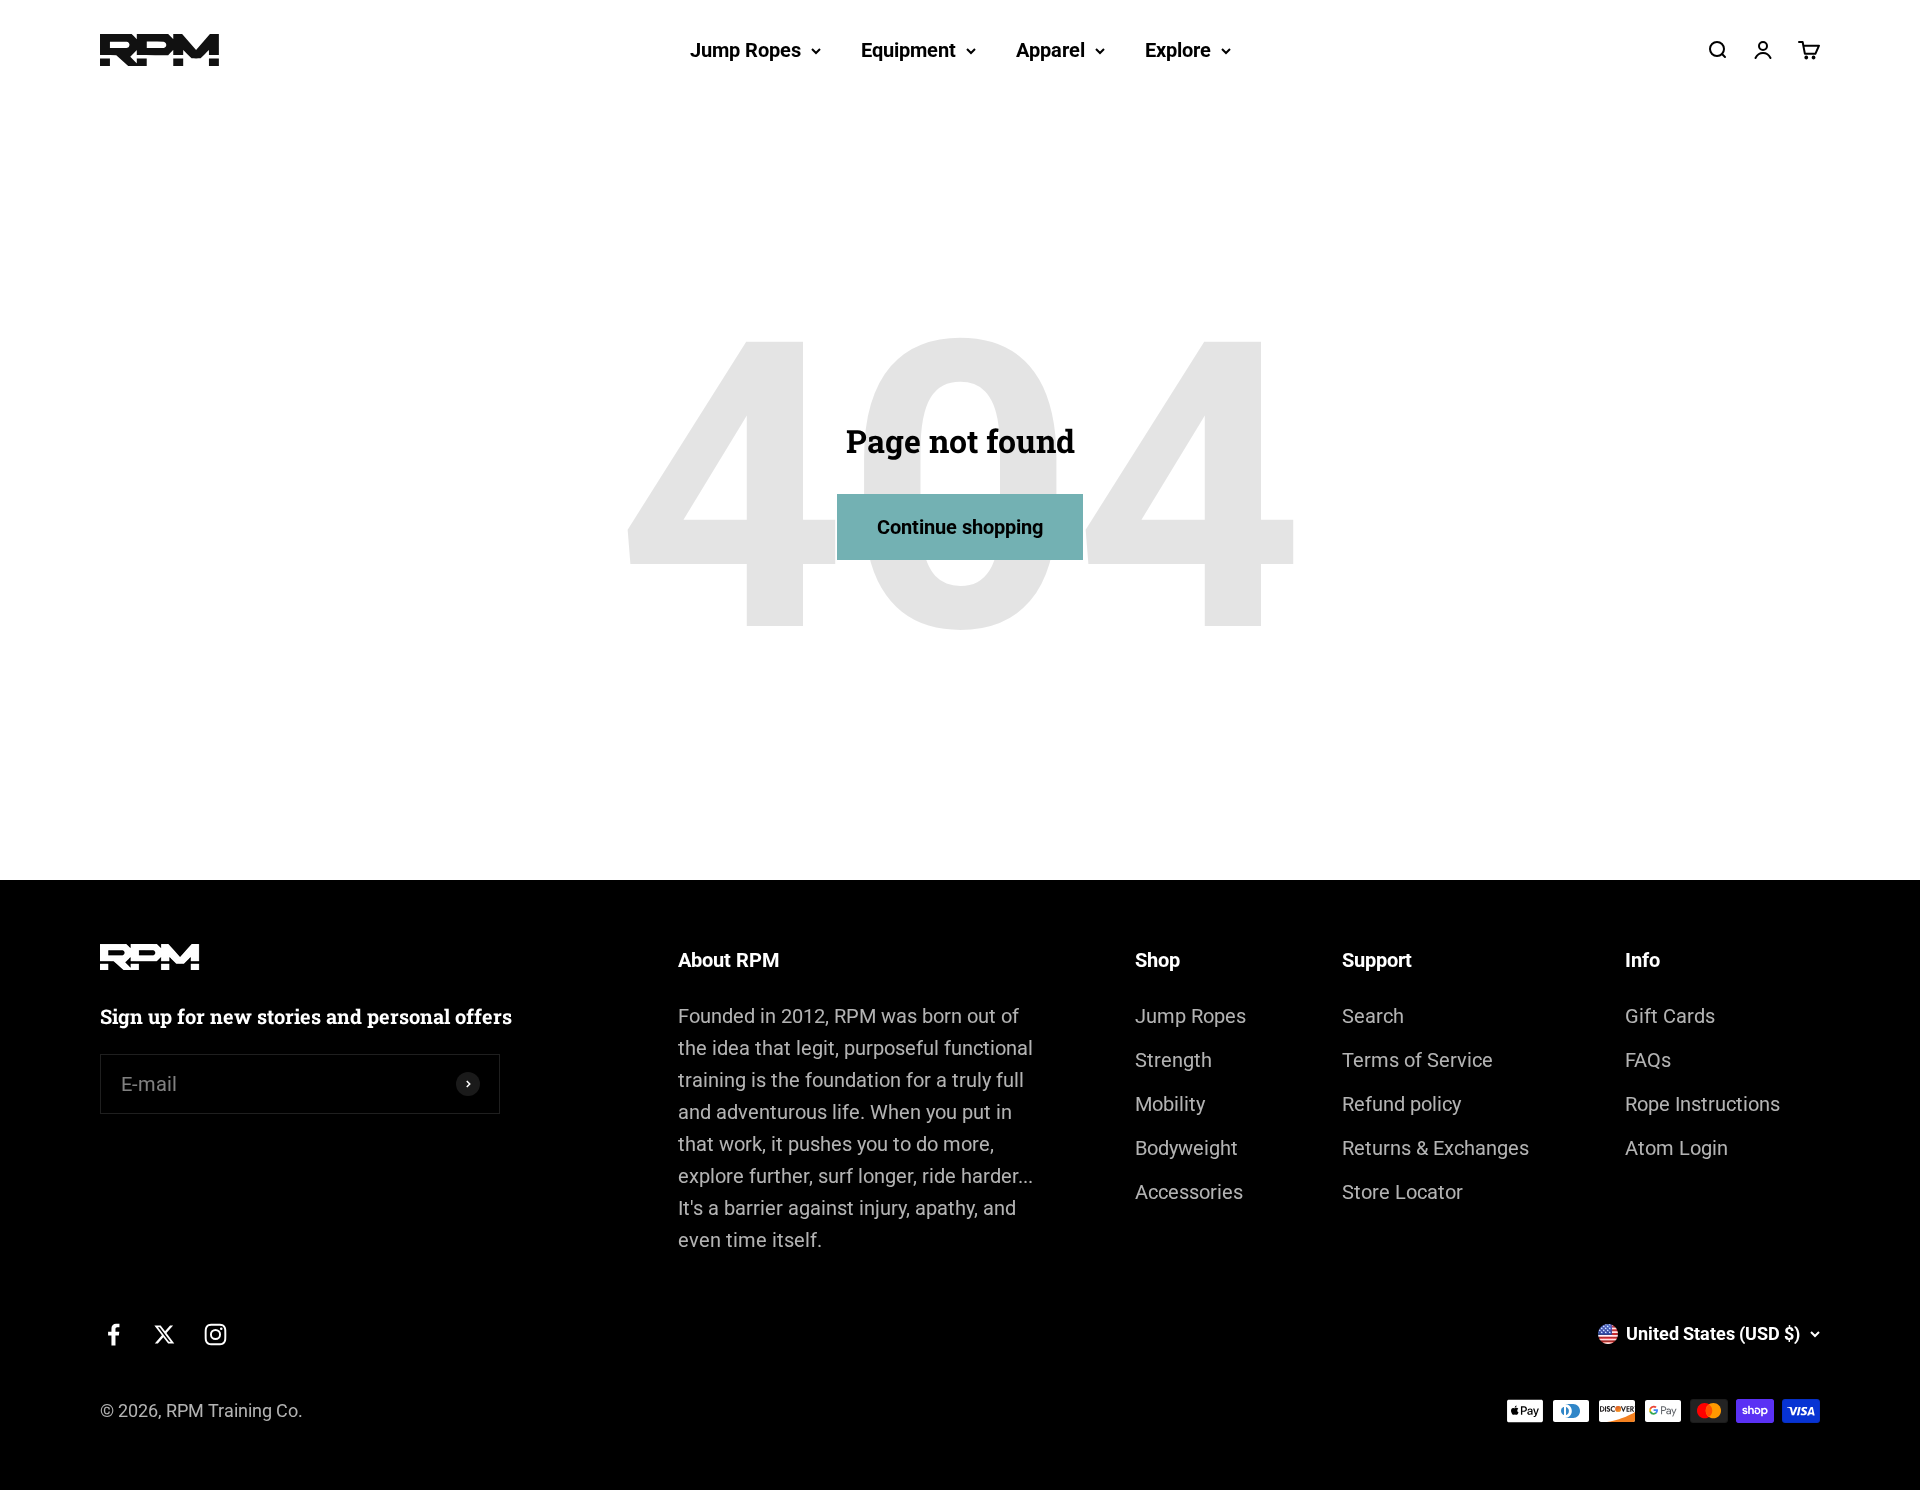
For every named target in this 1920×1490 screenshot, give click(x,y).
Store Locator (1402, 1192)
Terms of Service (1417, 1060)
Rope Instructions (1702, 1104)
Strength (1173, 1060)
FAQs (1648, 1060)
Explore (1178, 50)
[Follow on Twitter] (164, 1334)
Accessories (1189, 1192)
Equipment (908, 50)
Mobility (1170, 1104)
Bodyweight (1186, 1148)
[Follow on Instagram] (215, 1334)
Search (1373, 1016)
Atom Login (1676, 1148)
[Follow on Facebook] (113, 1334)
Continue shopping (960, 527)
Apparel (1050, 50)
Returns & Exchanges (1435, 1148)
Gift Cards (1670, 1016)
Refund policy (1401, 1104)
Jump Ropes (745, 50)
